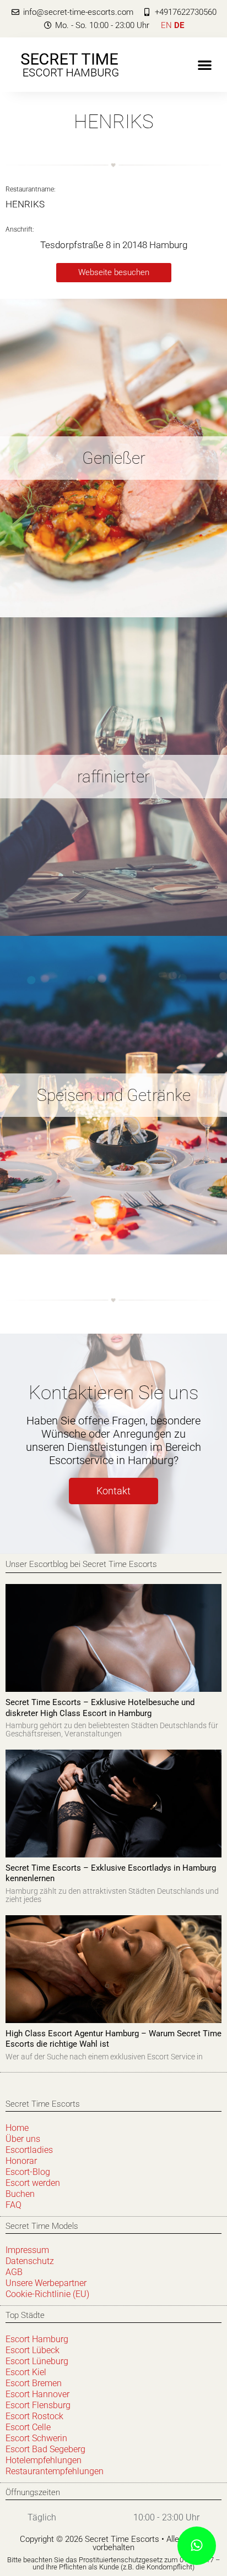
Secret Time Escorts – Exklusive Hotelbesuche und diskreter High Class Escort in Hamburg (100, 1708)
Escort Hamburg (37, 2339)
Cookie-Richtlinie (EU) (47, 2294)
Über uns (23, 2139)
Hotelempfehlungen (44, 2460)
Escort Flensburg (38, 2405)
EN (166, 25)
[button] (205, 65)
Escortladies (29, 2150)
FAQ (13, 2205)
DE (179, 25)
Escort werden (33, 2183)
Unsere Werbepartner (46, 2283)
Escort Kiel (26, 2372)
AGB (14, 2272)
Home (17, 2128)
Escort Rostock (34, 2416)
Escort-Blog (28, 2172)
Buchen (20, 2194)
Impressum (27, 2250)
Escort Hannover (37, 2394)
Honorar (21, 2161)
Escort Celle (28, 2427)
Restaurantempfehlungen (55, 2471)
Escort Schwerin (36, 2438)
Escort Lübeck (33, 2350)
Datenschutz (30, 2261)
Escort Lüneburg (37, 2361)
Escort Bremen (34, 2383)
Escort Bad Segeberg (45, 2449)
